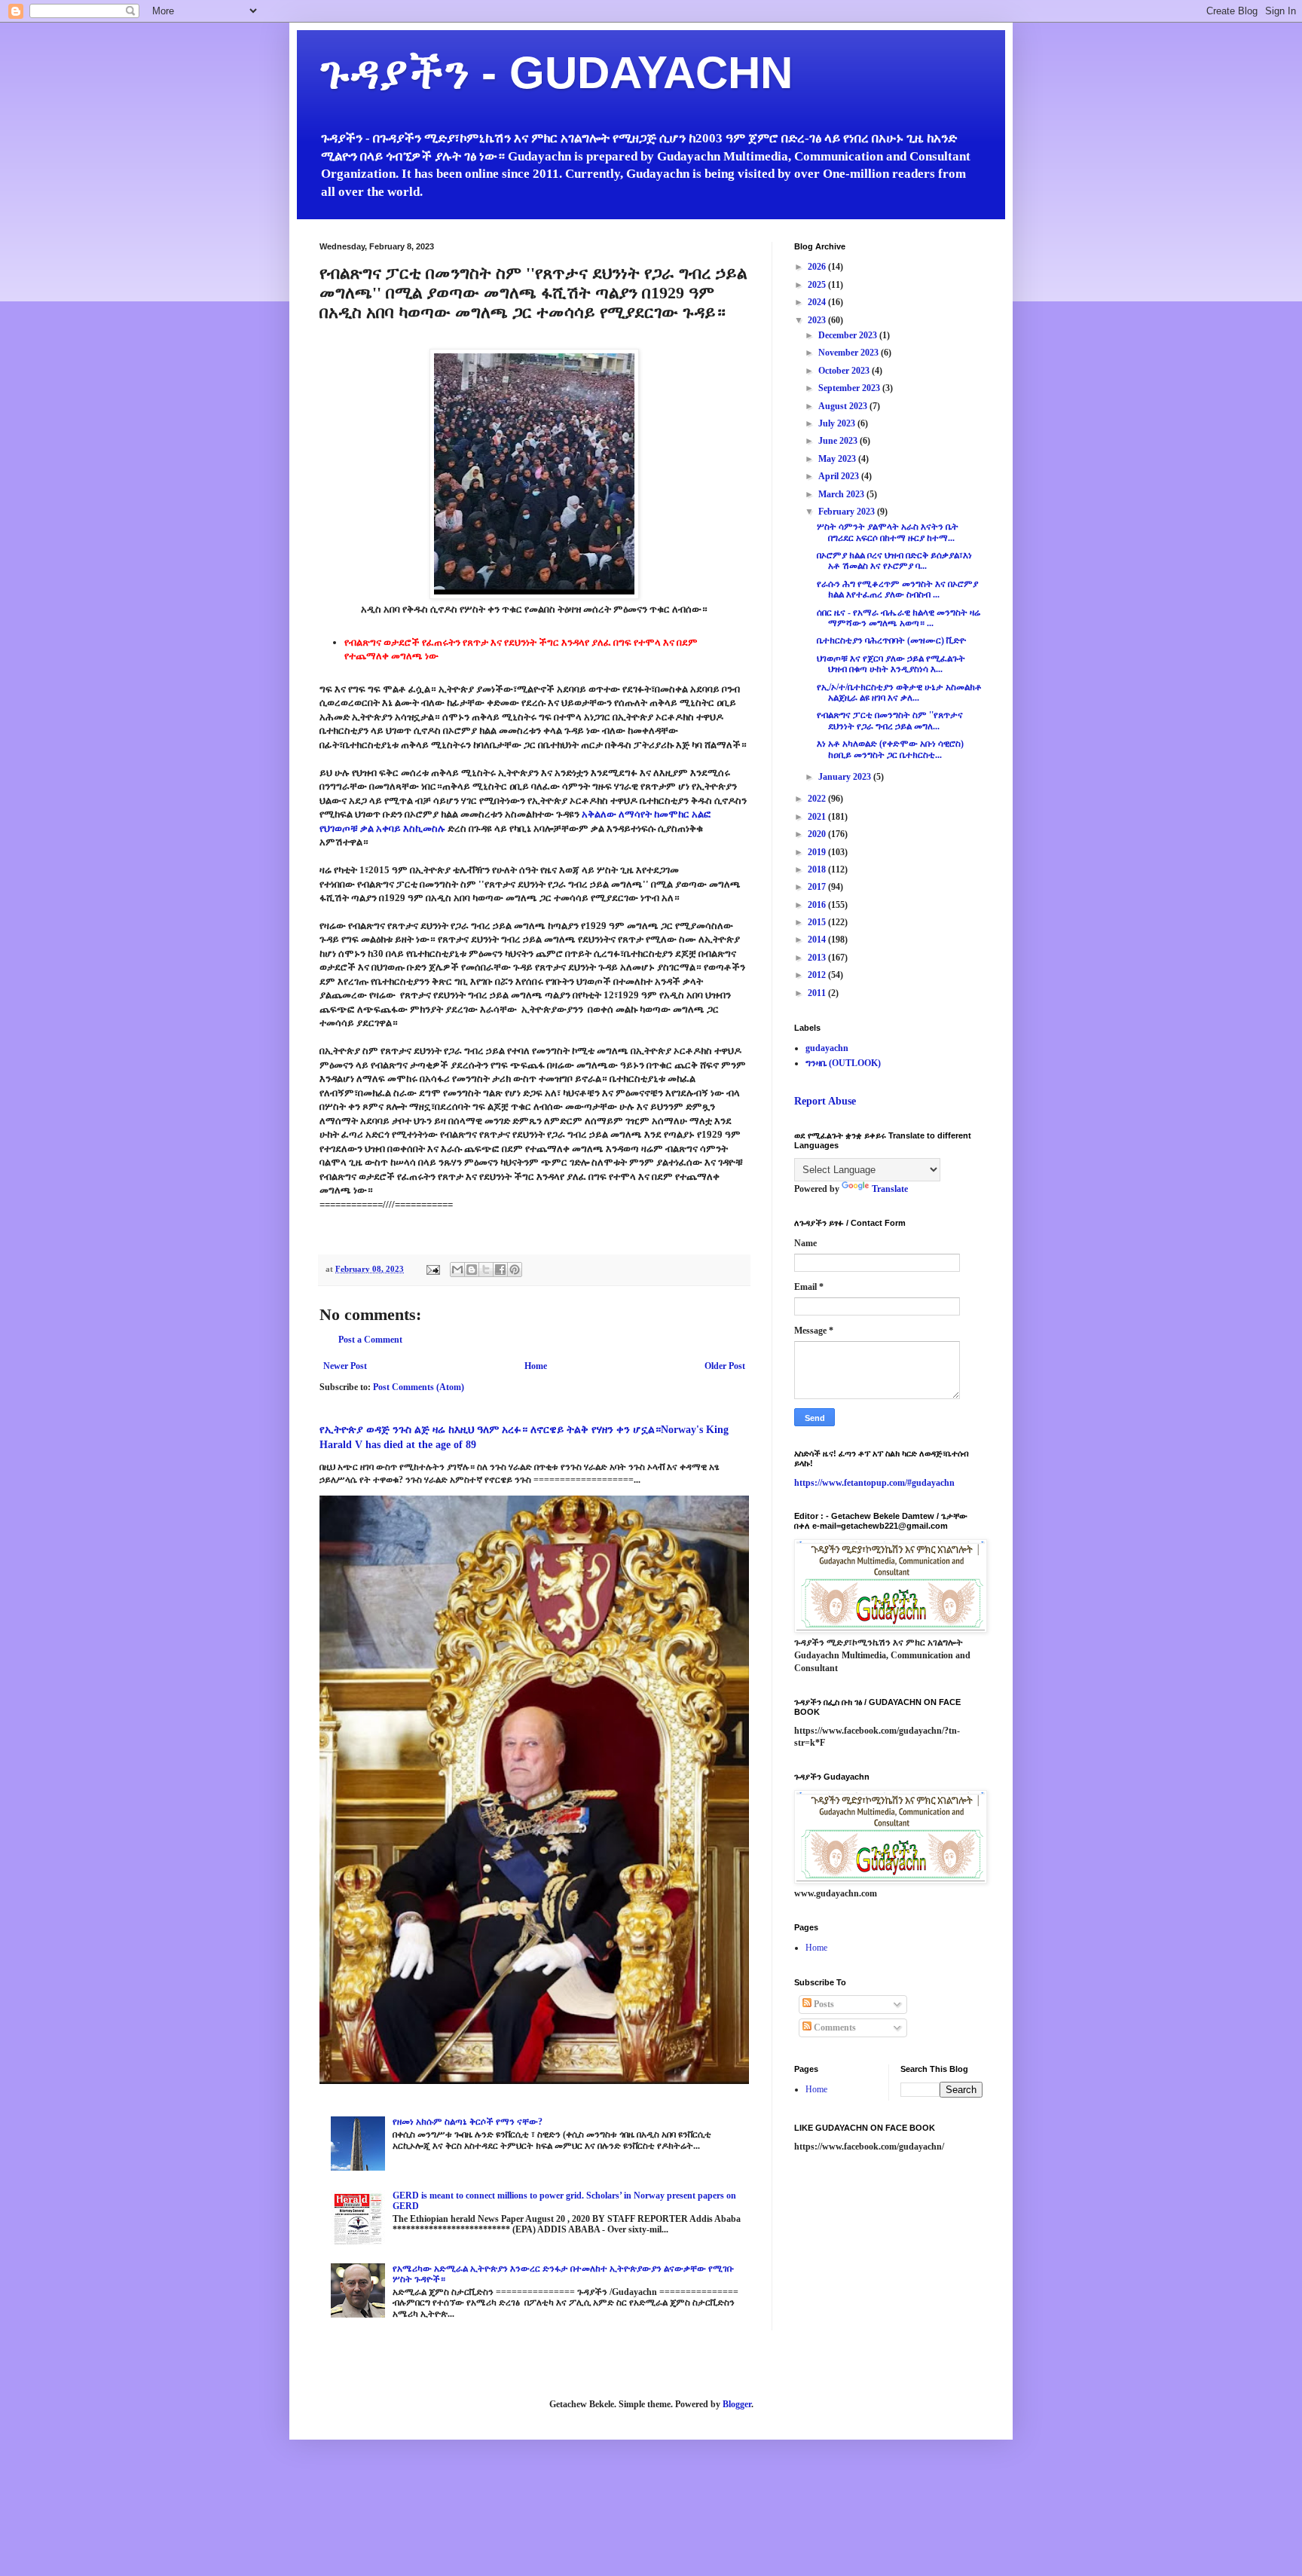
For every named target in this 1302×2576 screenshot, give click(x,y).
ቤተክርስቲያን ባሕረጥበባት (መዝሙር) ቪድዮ (891, 640)
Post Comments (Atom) (419, 1387)
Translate (890, 1189)
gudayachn (827, 1048)
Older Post (725, 1366)
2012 (818, 975)
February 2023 (848, 512)
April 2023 (840, 476)
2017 (818, 887)
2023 (818, 320)
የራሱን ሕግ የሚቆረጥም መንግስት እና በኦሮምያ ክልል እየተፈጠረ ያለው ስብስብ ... (897, 589)
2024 (818, 302)
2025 (818, 285)
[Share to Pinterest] (515, 1270)
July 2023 (838, 423)
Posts (823, 2004)
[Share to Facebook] (500, 1270)
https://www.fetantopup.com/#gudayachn (874, 1483)
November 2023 (850, 353)
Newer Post (345, 1366)
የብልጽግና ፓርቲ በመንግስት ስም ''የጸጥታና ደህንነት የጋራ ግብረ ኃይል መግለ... (890, 720)
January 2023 (846, 777)
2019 (818, 852)
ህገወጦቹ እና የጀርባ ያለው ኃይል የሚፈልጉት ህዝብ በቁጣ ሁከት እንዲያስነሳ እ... (891, 664)
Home (536, 1366)
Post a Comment (370, 1340)
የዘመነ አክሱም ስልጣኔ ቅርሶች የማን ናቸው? (468, 2122)
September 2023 (850, 388)
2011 (818, 993)
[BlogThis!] (472, 1270)
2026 (818, 267)
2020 (818, 834)
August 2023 (844, 406)
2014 (818, 940)
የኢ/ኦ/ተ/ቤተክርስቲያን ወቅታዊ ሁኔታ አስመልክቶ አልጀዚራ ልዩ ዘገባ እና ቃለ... (899, 692)
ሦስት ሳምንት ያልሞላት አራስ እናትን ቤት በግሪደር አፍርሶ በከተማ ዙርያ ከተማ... (888, 532)
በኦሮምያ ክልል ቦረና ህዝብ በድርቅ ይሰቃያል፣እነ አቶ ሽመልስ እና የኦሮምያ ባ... (894, 561)
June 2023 (839, 441)
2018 (818, 869)
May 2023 (838, 459)
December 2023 (849, 335)
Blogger (737, 2404)
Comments (834, 2027)
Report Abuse (825, 1101)
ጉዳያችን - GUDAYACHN (556, 73)
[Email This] (457, 1270)
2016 (818, 905)
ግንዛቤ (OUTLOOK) (843, 1063)
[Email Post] (432, 1269)
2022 (818, 799)
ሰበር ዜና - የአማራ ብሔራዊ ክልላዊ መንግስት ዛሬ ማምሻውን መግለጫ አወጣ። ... (899, 618)
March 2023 (842, 494)
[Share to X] (486, 1270)
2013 (818, 958)
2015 (818, 922)
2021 (818, 817)
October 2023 (845, 371)
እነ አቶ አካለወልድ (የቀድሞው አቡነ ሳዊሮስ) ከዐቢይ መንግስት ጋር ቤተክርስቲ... (890, 749)
